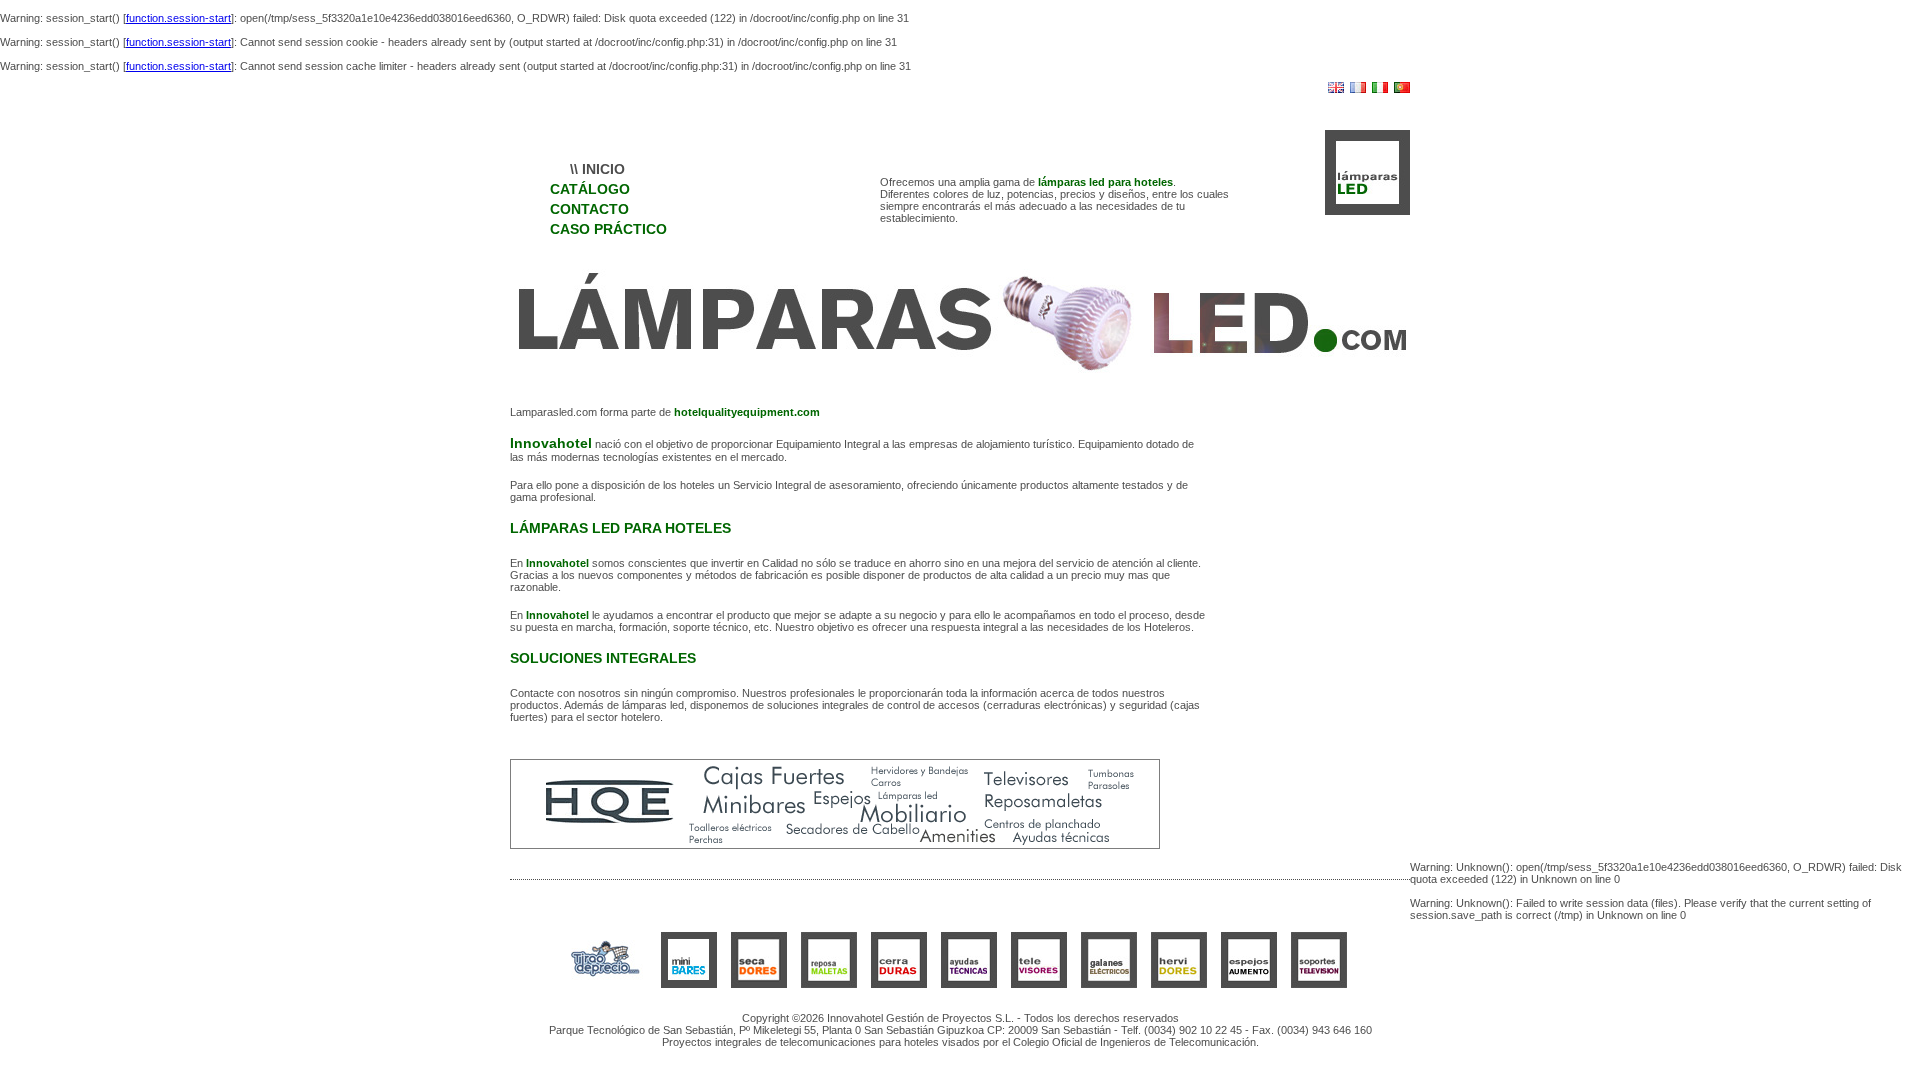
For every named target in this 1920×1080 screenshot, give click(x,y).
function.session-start (178, 18)
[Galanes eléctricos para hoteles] (1109, 984)
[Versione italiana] (1380, 89)
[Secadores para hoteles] (759, 984)
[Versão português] (1402, 89)
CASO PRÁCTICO (608, 229)
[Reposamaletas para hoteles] (829, 984)
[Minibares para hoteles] (689, 984)
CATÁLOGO (590, 189)
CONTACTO (589, 209)
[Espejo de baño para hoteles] (1249, 984)
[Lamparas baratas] (605, 984)
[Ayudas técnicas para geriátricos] (969, 984)
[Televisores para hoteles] (1039, 984)
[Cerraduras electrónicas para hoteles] (899, 984)
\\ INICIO (597, 169)
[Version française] (1358, 89)
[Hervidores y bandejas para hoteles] (1179, 984)
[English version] (1336, 89)
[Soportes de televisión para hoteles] (1319, 984)
